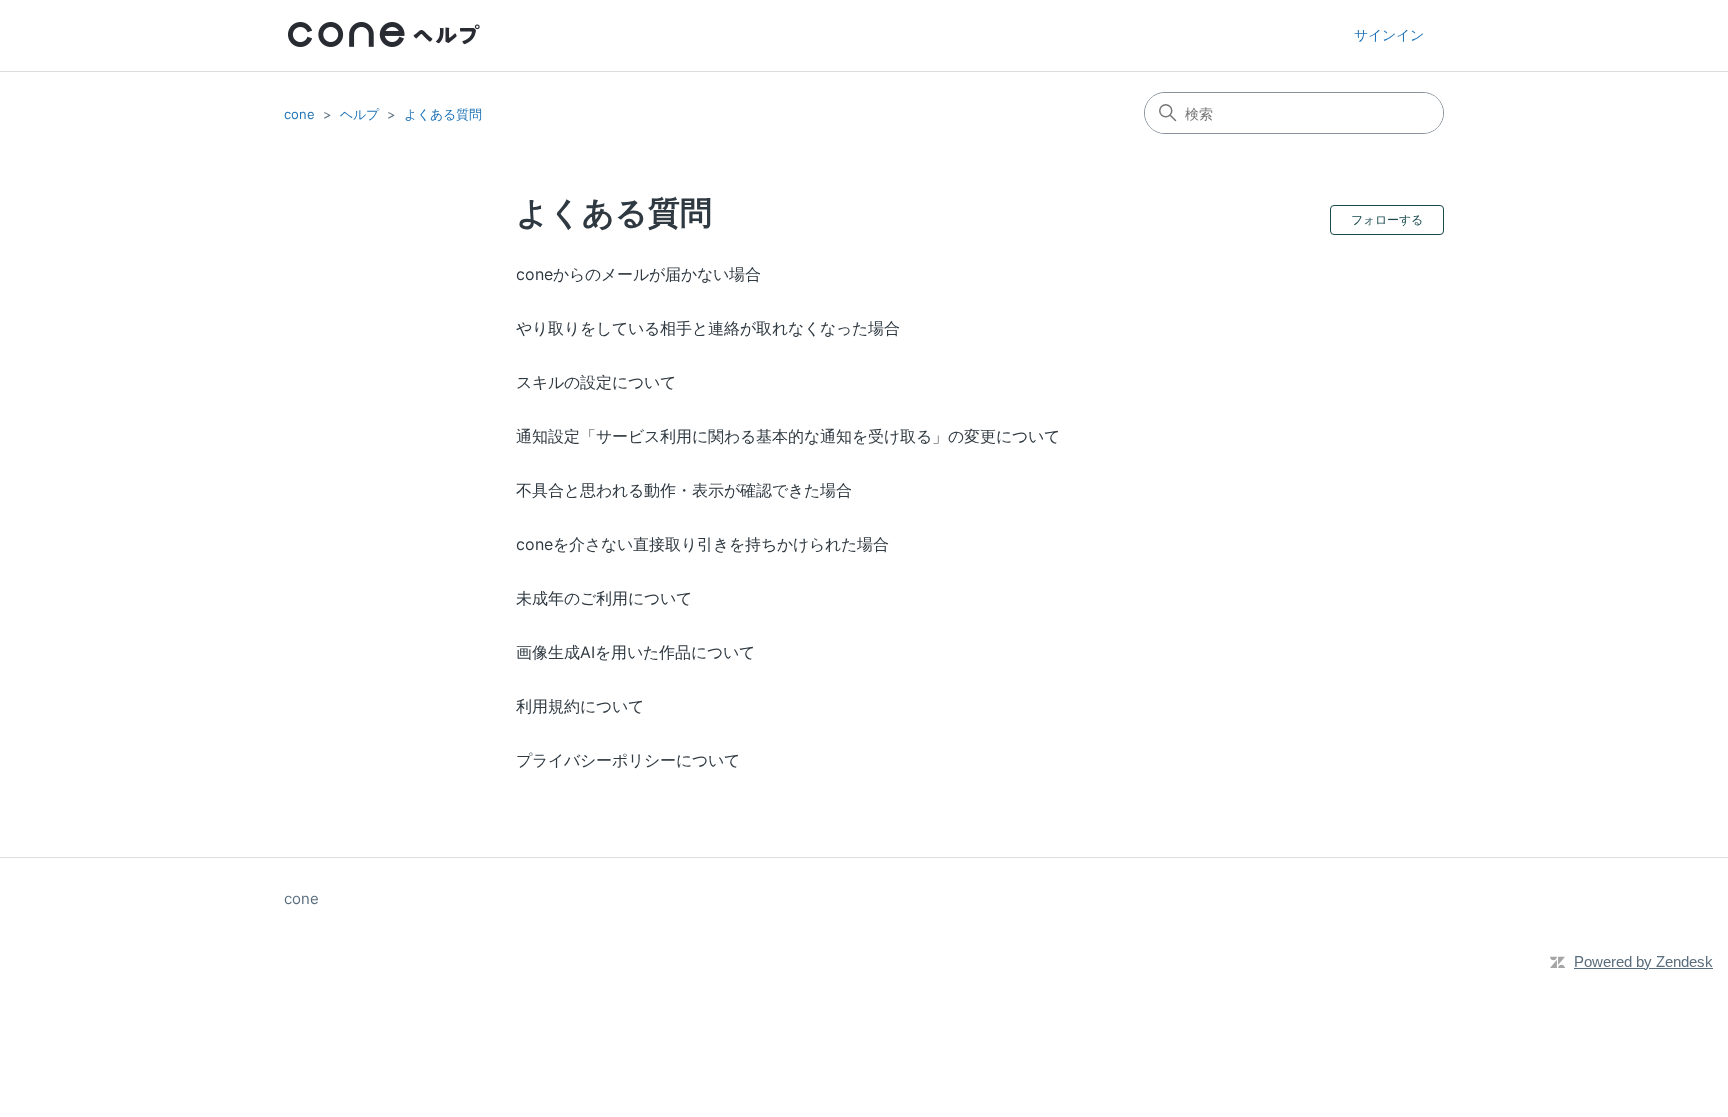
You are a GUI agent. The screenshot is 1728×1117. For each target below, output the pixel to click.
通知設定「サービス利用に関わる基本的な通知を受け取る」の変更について (788, 436)
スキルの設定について (596, 382)
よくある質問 (443, 114)
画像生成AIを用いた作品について (635, 652)
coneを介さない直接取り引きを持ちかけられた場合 (702, 544)
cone (299, 114)
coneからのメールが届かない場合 (638, 274)
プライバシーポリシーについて (628, 760)
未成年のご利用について (604, 598)
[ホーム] (384, 35)
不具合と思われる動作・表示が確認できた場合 (684, 490)
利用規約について (580, 706)
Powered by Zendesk (1643, 961)
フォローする (1387, 219)
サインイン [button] (1389, 34)
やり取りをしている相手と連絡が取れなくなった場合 (708, 328)
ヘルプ (359, 114)
